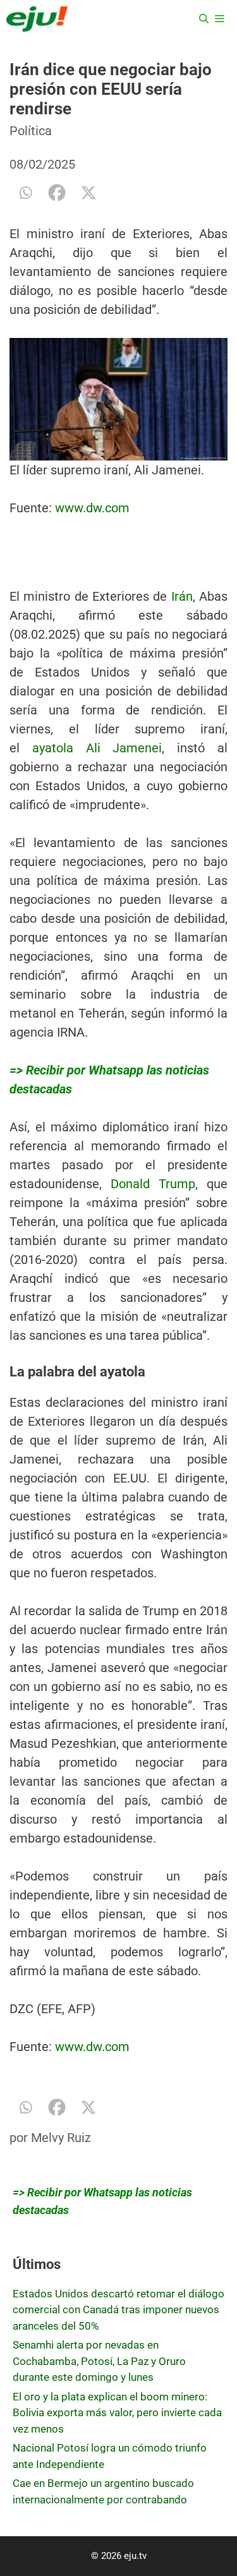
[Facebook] (57, 193)
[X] (88, 193)
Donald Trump (153, 1184)
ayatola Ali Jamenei (97, 748)
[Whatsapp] (25, 193)
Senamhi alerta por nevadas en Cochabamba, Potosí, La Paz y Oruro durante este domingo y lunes (99, 2361)
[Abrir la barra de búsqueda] (204, 19)
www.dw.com (92, 508)
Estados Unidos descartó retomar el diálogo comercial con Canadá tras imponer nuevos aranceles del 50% (118, 2310)
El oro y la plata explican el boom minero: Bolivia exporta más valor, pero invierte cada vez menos (117, 2413)
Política (31, 131)
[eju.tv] (37, 19)
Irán (182, 596)
